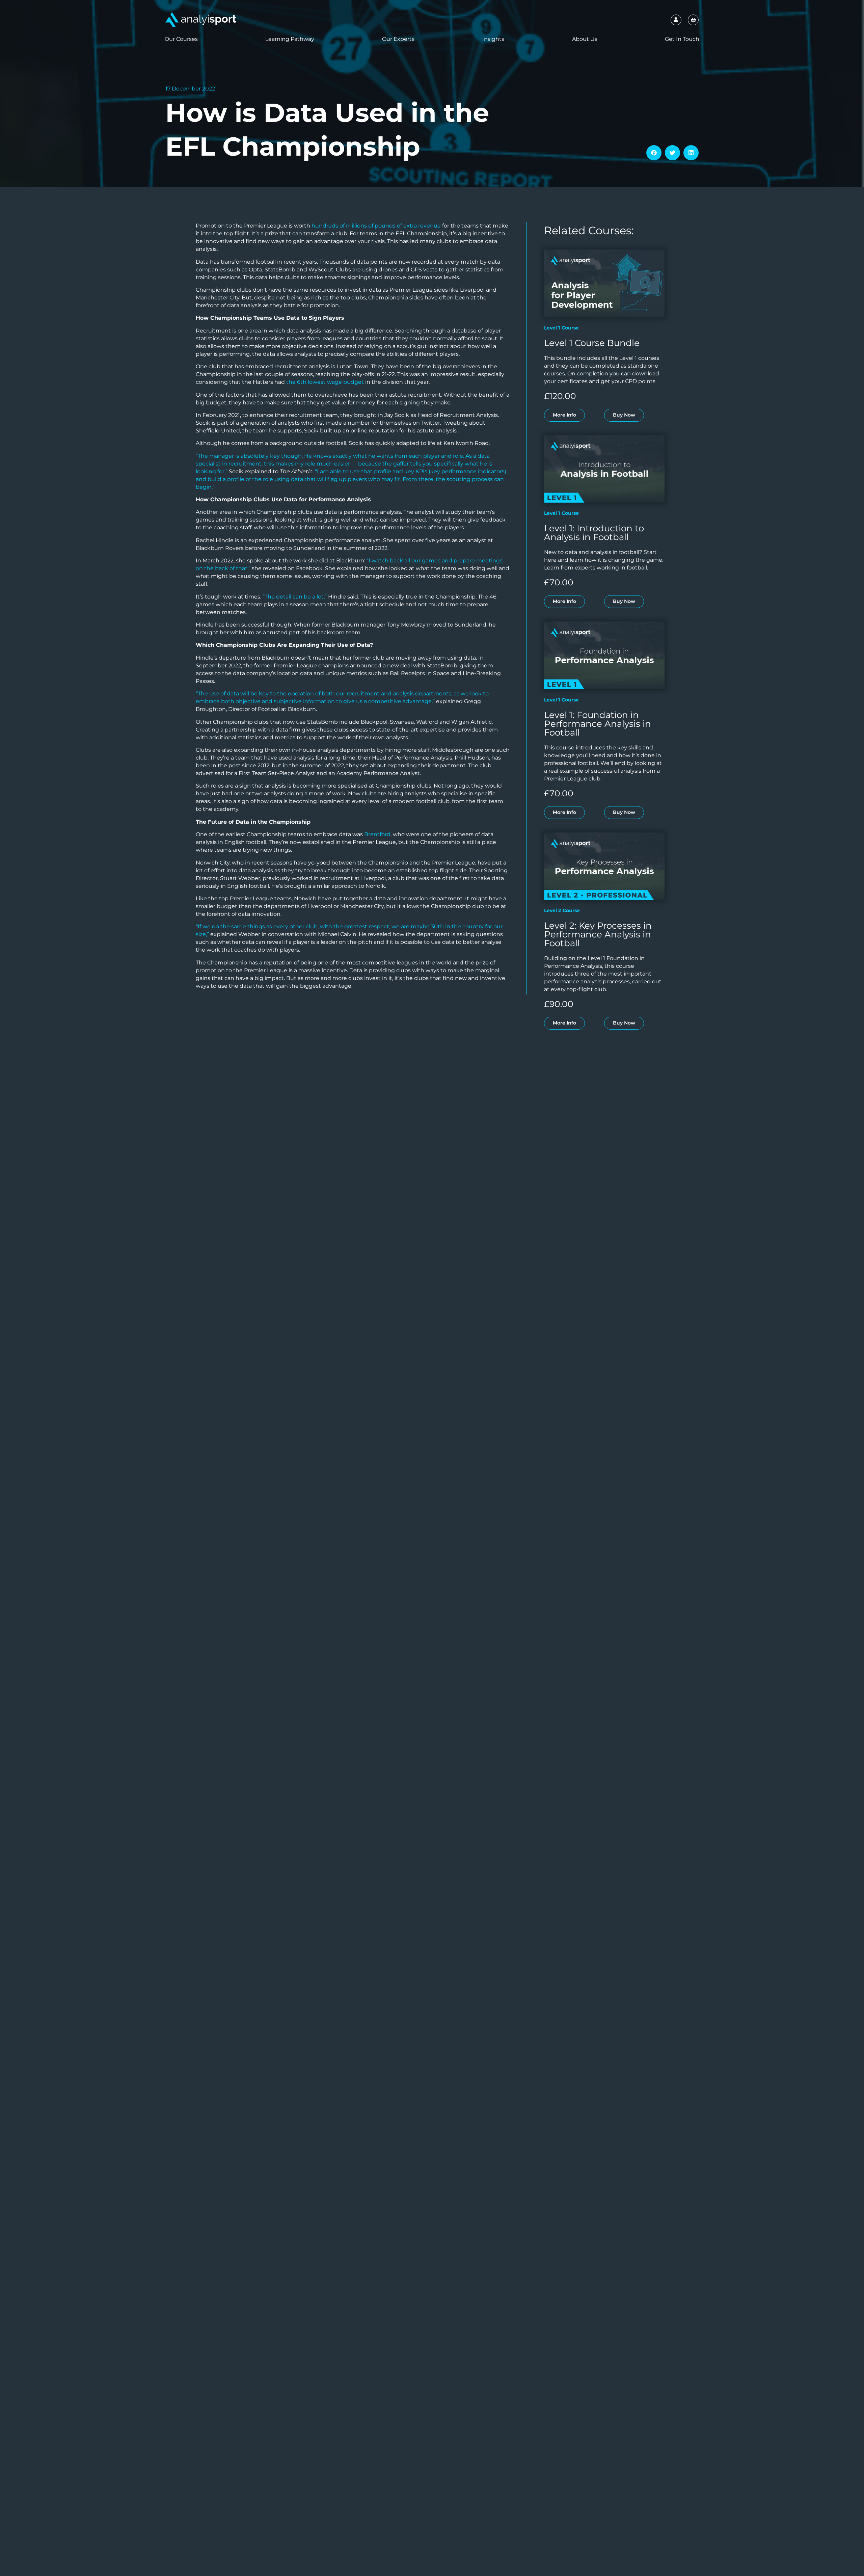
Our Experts (398, 39)
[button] (654, 153)
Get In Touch (682, 39)
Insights (493, 39)
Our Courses (181, 39)
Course (570, 328)
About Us (585, 39)
